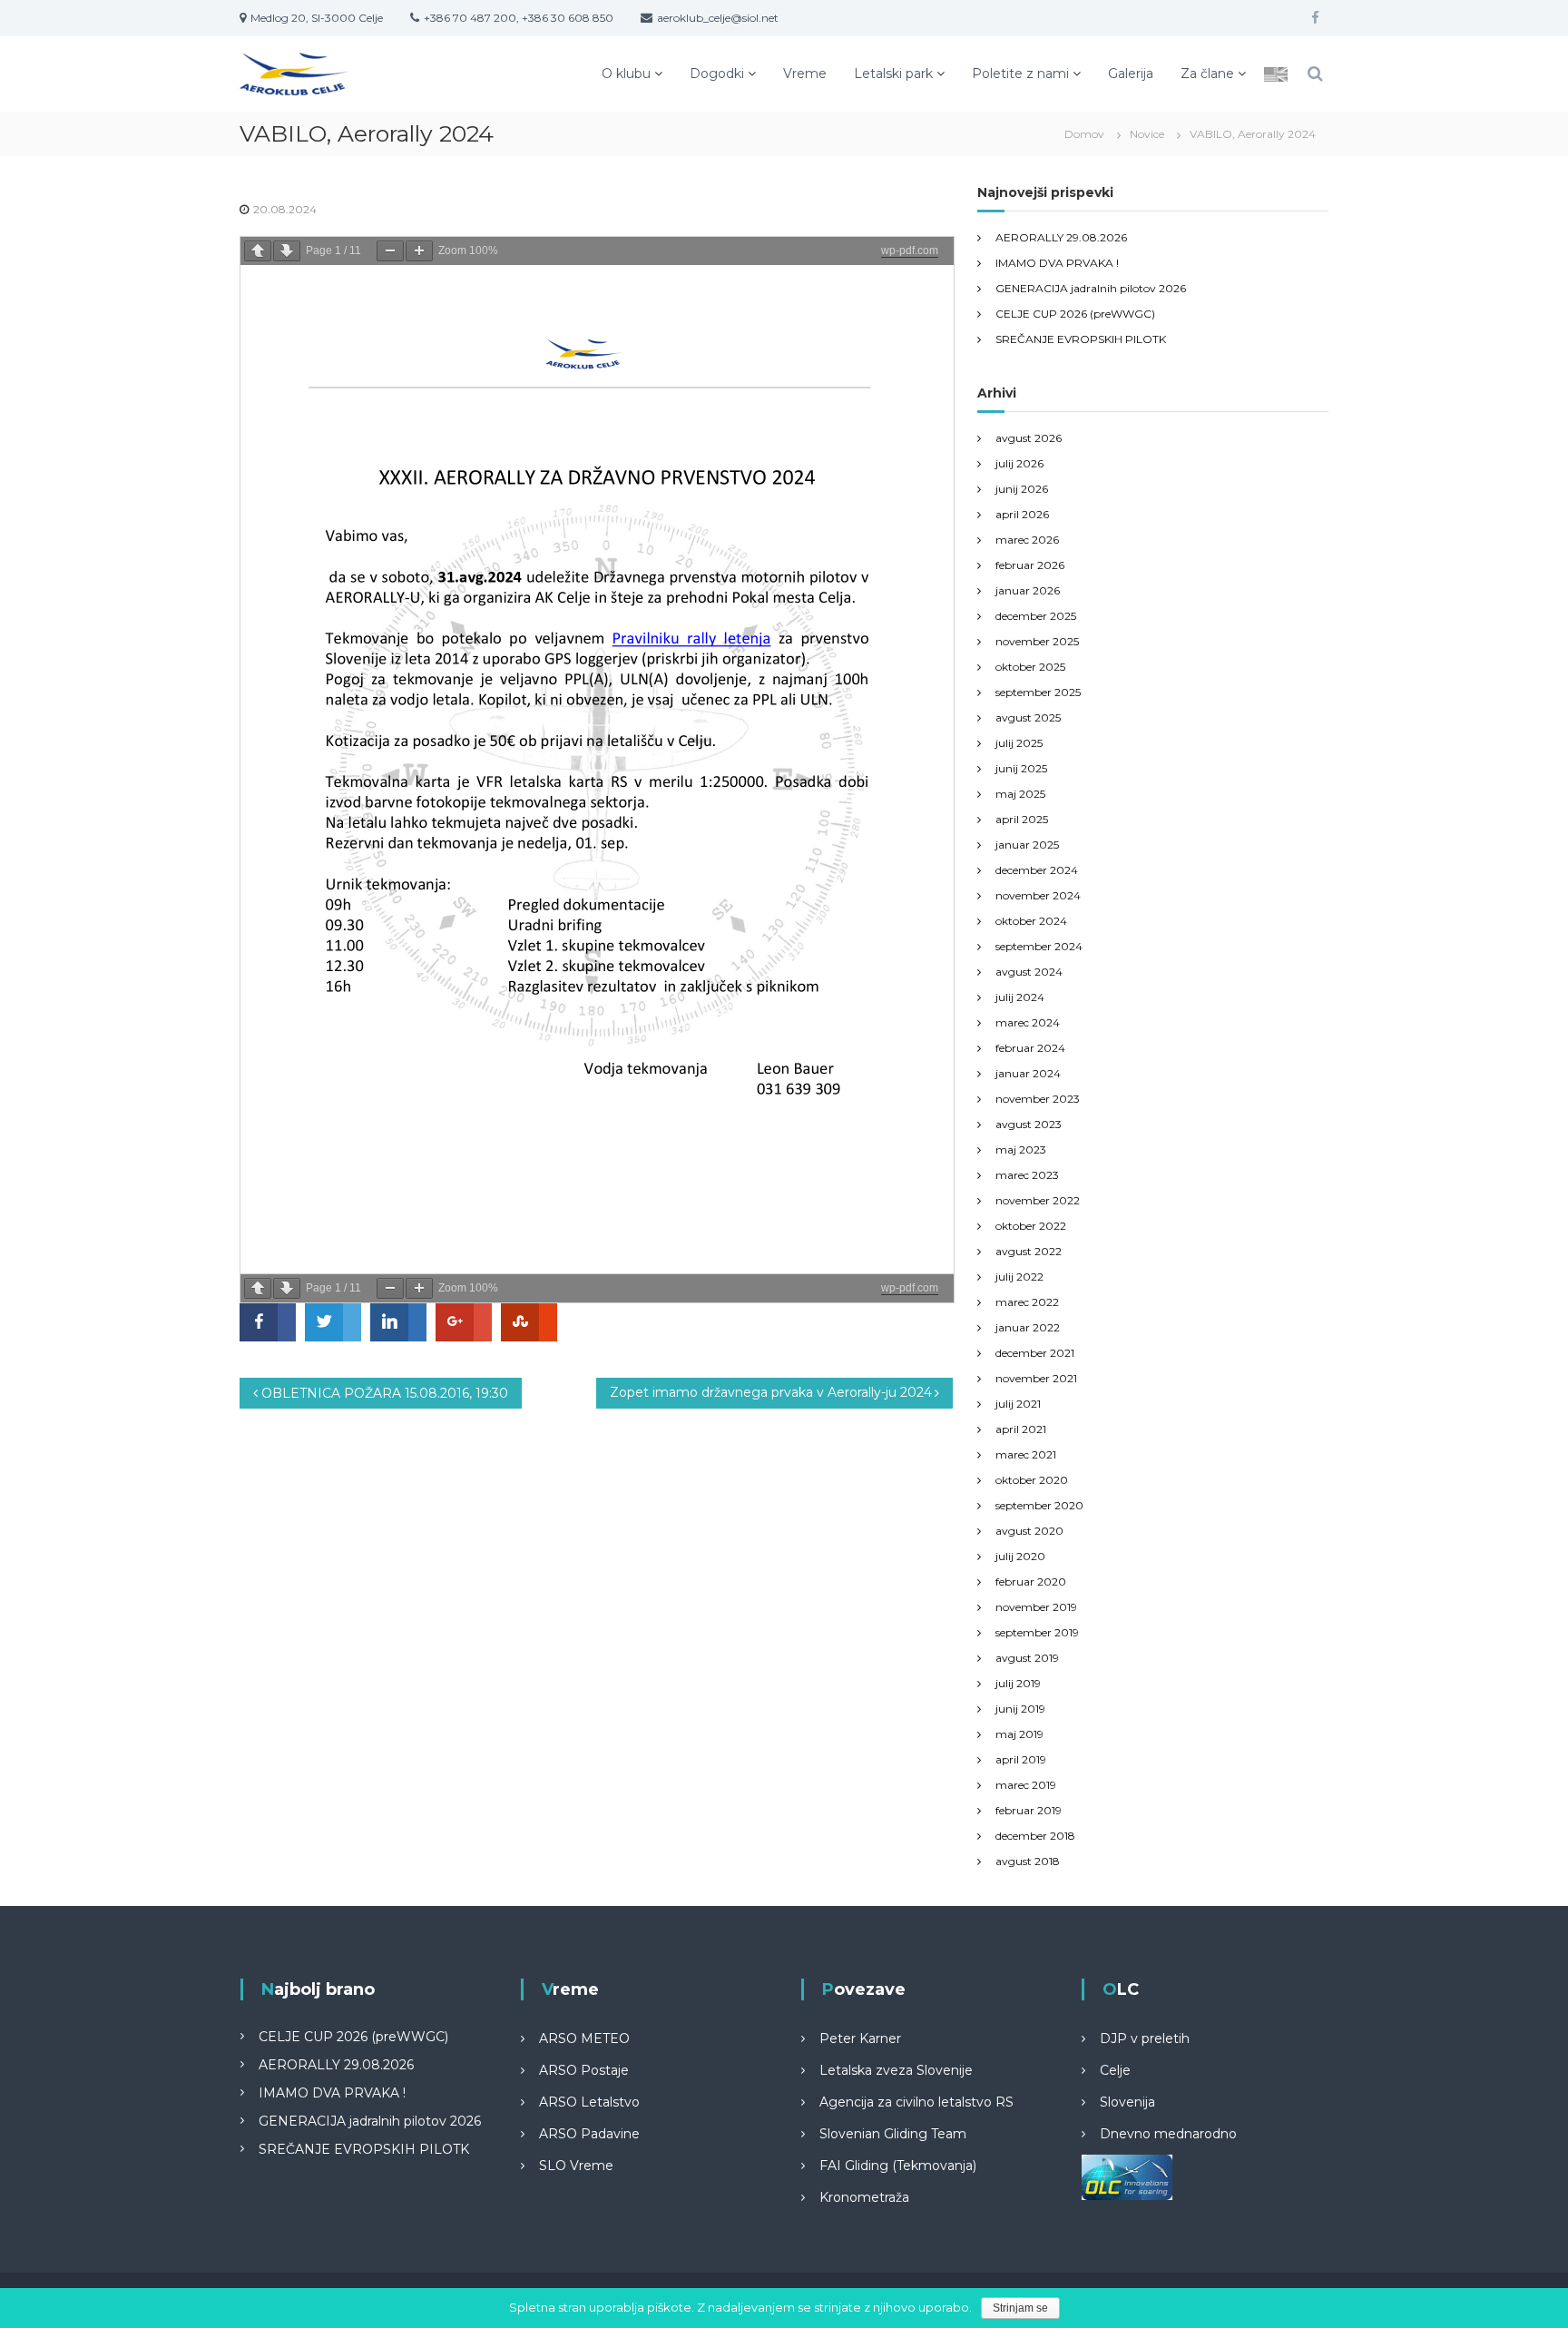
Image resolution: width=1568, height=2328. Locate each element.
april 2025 (1022, 819)
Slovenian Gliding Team (893, 2134)
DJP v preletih (1145, 2038)
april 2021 (1021, 1429)
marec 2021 (1026, 1454)
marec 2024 (1028, 1022)
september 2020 (1039, 1505)
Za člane (1207, 74)
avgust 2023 (1029, 1124)
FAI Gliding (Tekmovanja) (898, 2166)
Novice (1147, 134)
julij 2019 (1018, 1683)
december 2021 (1035, 1353)
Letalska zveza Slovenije (896, 2070)
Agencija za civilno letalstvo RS (916, 2102)
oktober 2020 (1032, 1480)
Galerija (1131, 74)
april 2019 (1021, 1759)
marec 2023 (1027, 1175)
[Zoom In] (419, 251)
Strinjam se (1020, 2308)
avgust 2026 (1029, 438)
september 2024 (1039, 946)
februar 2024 (1030, 1048)
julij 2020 (1020, 1556)
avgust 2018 (1028, 1861)
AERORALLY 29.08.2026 (1061, 237)
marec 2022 (1027, 1302)
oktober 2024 (1031, 921)
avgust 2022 (1029, 1251)
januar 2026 (1028, 590)
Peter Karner (860, 2038)
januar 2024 (1028, 1073)
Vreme (805, 74)
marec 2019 (1026, 1785)
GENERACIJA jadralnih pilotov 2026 (1091, 288)
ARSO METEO (584, 2038)
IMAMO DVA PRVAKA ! (1057, 263)
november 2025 (1037, 641)
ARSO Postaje (584, 2070)
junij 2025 (1021, 768)
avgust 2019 (1027, 1658)
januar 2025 (1027, 845)
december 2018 (1035, 1836)
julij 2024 (1020, 997)
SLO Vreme (576, 2166)
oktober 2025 (1030, 667)
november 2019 (1036, 1607)
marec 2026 (1027, 540)
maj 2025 (1020, 794)
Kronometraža (864, 2197)
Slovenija (1127, 2102)
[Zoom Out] (390, 251)
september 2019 (1037, 1632)
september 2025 (1038, 692)
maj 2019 (1019, 1734)
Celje (1115, 2070)
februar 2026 (1030, 565)
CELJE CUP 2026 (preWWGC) (1075, 314)
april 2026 (1022, 514)
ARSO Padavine (589, 2134)
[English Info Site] (1276, 74)
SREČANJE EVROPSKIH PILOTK (1081, 339)
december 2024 (1037, 870)
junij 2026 (1022, 489)
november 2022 (1038, 1200)
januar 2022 (1028, 1327)
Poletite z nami (1020, 74)
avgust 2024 (1029, 972)
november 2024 (1038, 895)
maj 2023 (1021, 1149)
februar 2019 (1029, 1810)
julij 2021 (1018, 1404)
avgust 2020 (1029, 1531)
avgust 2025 (1028, 717)
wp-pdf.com (910, 250)
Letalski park (893, 74)
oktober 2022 (1031, 1226)
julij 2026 (1019, 463)
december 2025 (1036, 616)
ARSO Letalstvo (589, 2102)
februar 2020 (1031, 1581)
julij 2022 (1019, 1277)
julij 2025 (1019, 743)
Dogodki (717, 74)
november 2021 (1036, 1378)
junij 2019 (1020, 1709)
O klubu (626, 74)
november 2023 (1038, 1099)
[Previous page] (258, 251)
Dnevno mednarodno (1168, 2134)
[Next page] (287, 251)
